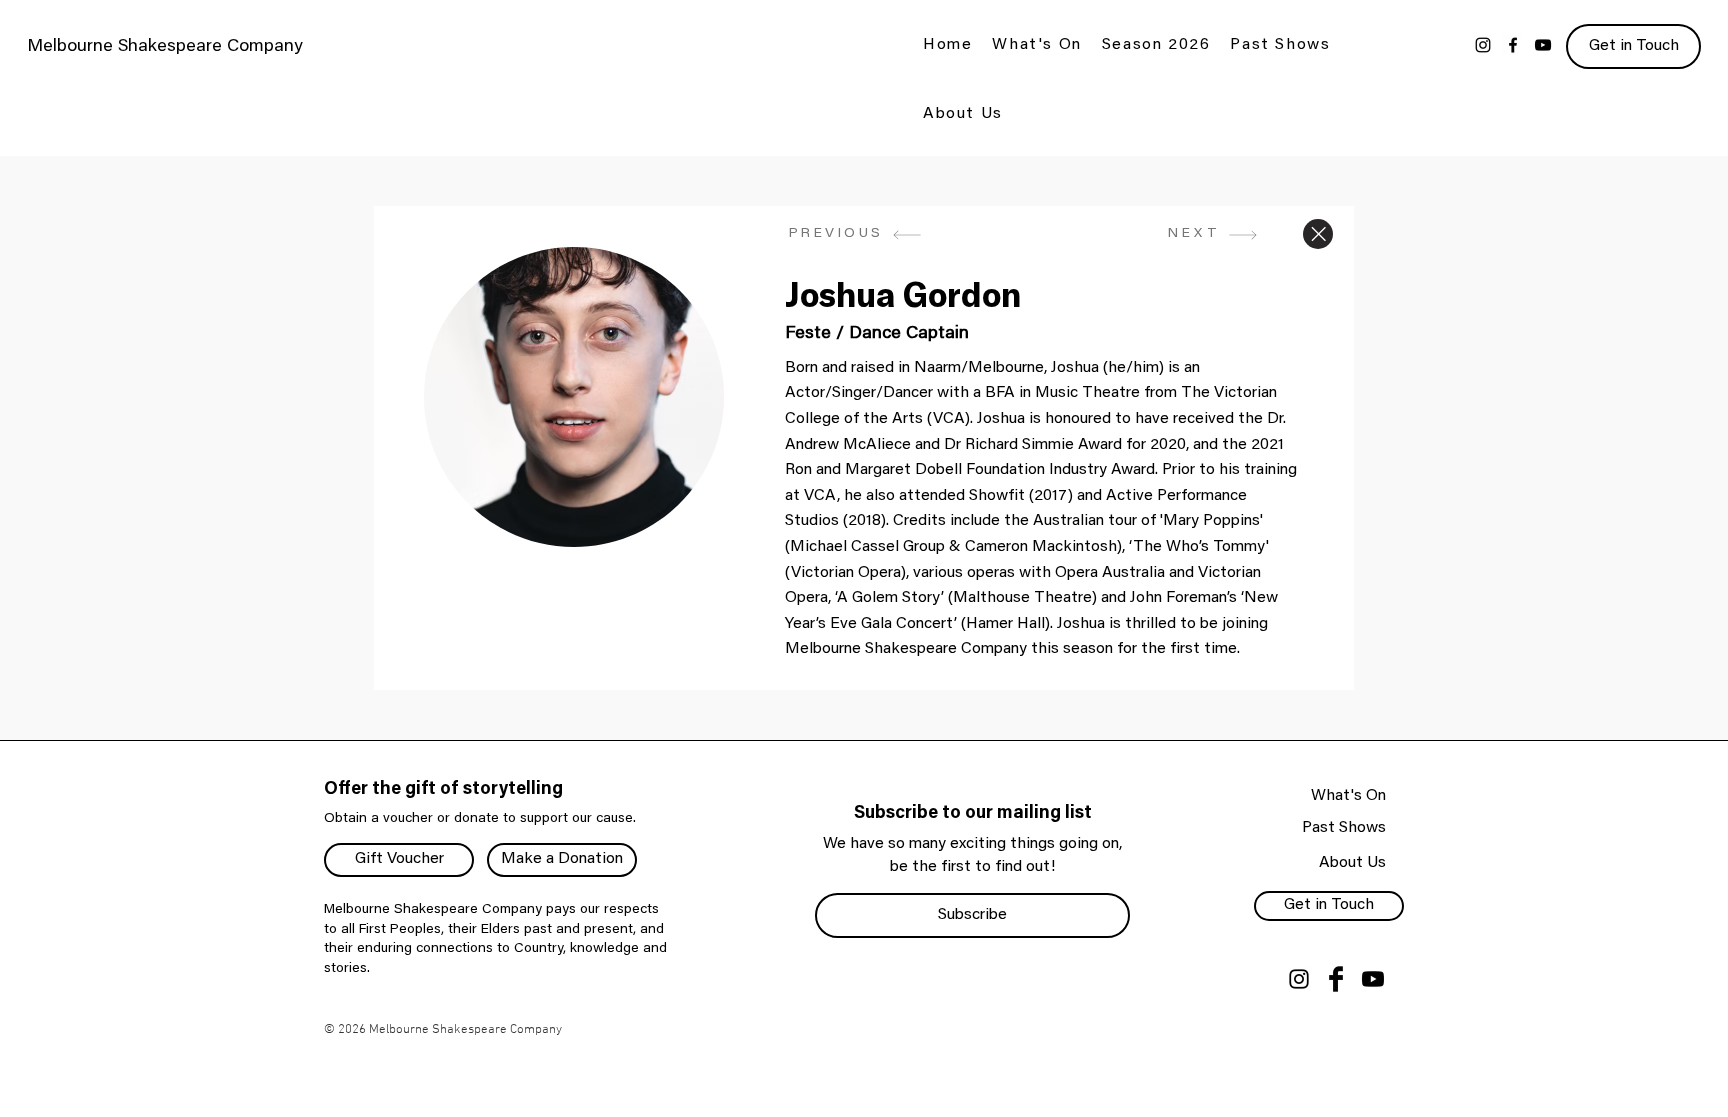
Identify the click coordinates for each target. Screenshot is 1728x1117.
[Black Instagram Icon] (1299, 979)
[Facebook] (1513, 45)
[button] (1036, 46)
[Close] (1318, 234)
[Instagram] (1483, 45)
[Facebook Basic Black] (1336, 979)
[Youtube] (1373, 979)
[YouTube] (1543, 45)
